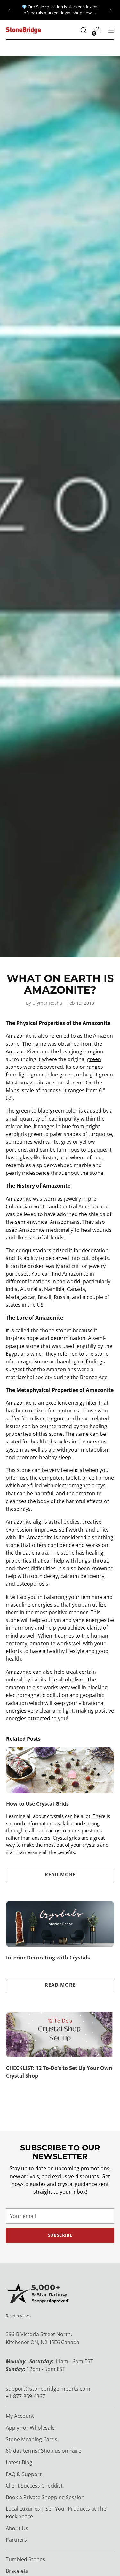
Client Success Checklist (34, 2486)
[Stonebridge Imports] (23, 30)
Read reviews (18, 2316)
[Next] (110, 10)
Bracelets (17, 2571)
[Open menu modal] (111, 30)
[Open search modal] (83, 30)
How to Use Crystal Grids (37, 1804)
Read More (60, 1874)
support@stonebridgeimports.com (48, 2389)
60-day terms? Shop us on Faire (44, 2451)
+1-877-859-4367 (25, 2396)
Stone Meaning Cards (32, 2439)
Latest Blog (19, 2462)
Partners (16, 2540)
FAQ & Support (24, 2474)
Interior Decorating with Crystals (48, 1958)
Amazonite (19, 1199)
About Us (17, 2528)
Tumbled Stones (25, 2559)
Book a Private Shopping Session (45, 2497)
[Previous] (10, 10)
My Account (20, 2416)
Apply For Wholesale (30, 2428)
